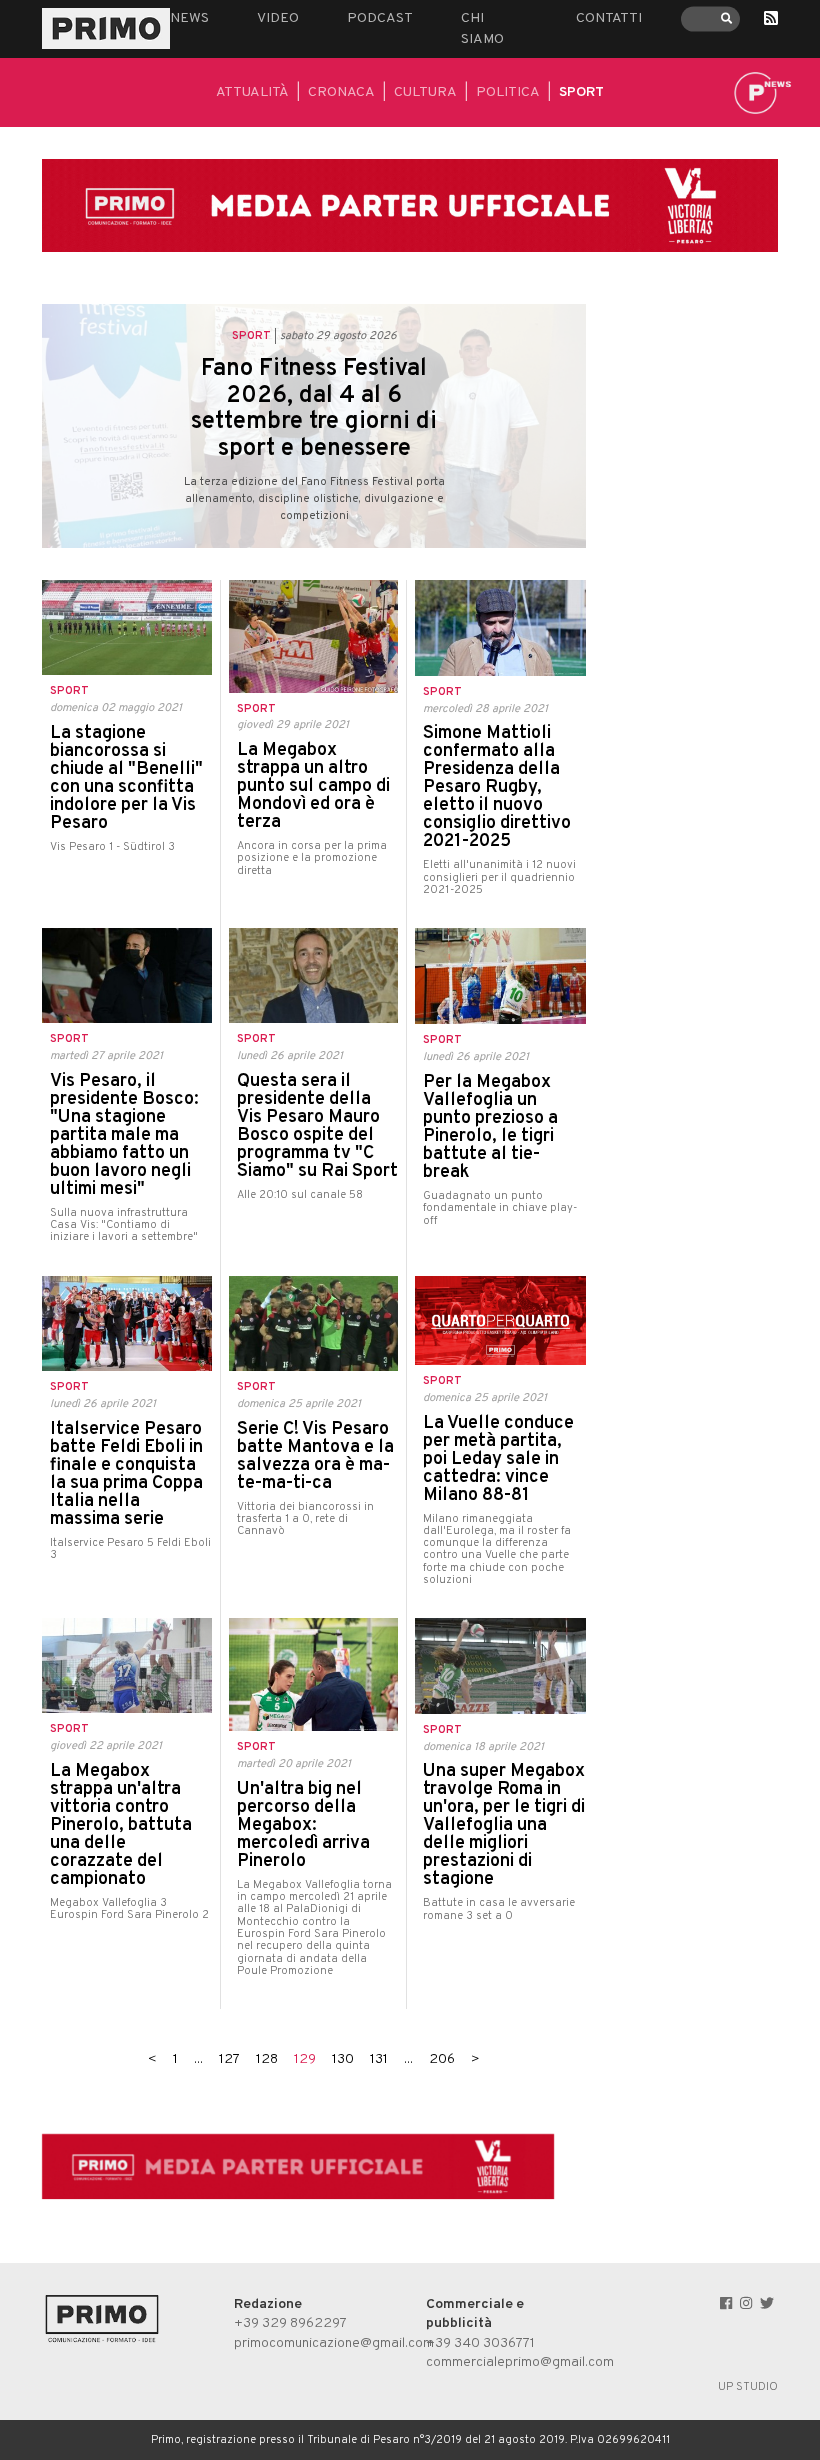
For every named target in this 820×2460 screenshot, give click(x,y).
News (189, 18)
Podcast (380, 18)
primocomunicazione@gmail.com (334, 2343)
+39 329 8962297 (290, 2323)
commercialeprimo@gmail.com (520, 2362)
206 (442, 2059)
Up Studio (748, 2387)
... (198, 2059)
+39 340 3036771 (480, 2343)
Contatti (609, 18)
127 (229, 2059)
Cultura (425, 92)
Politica (508, 92)
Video (278, 18)
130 (343, 2059)
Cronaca (341, 92)
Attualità (252, 92)
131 (379, 2059)
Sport (581, 92)
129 (305, 2059)
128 (267, 2059)
